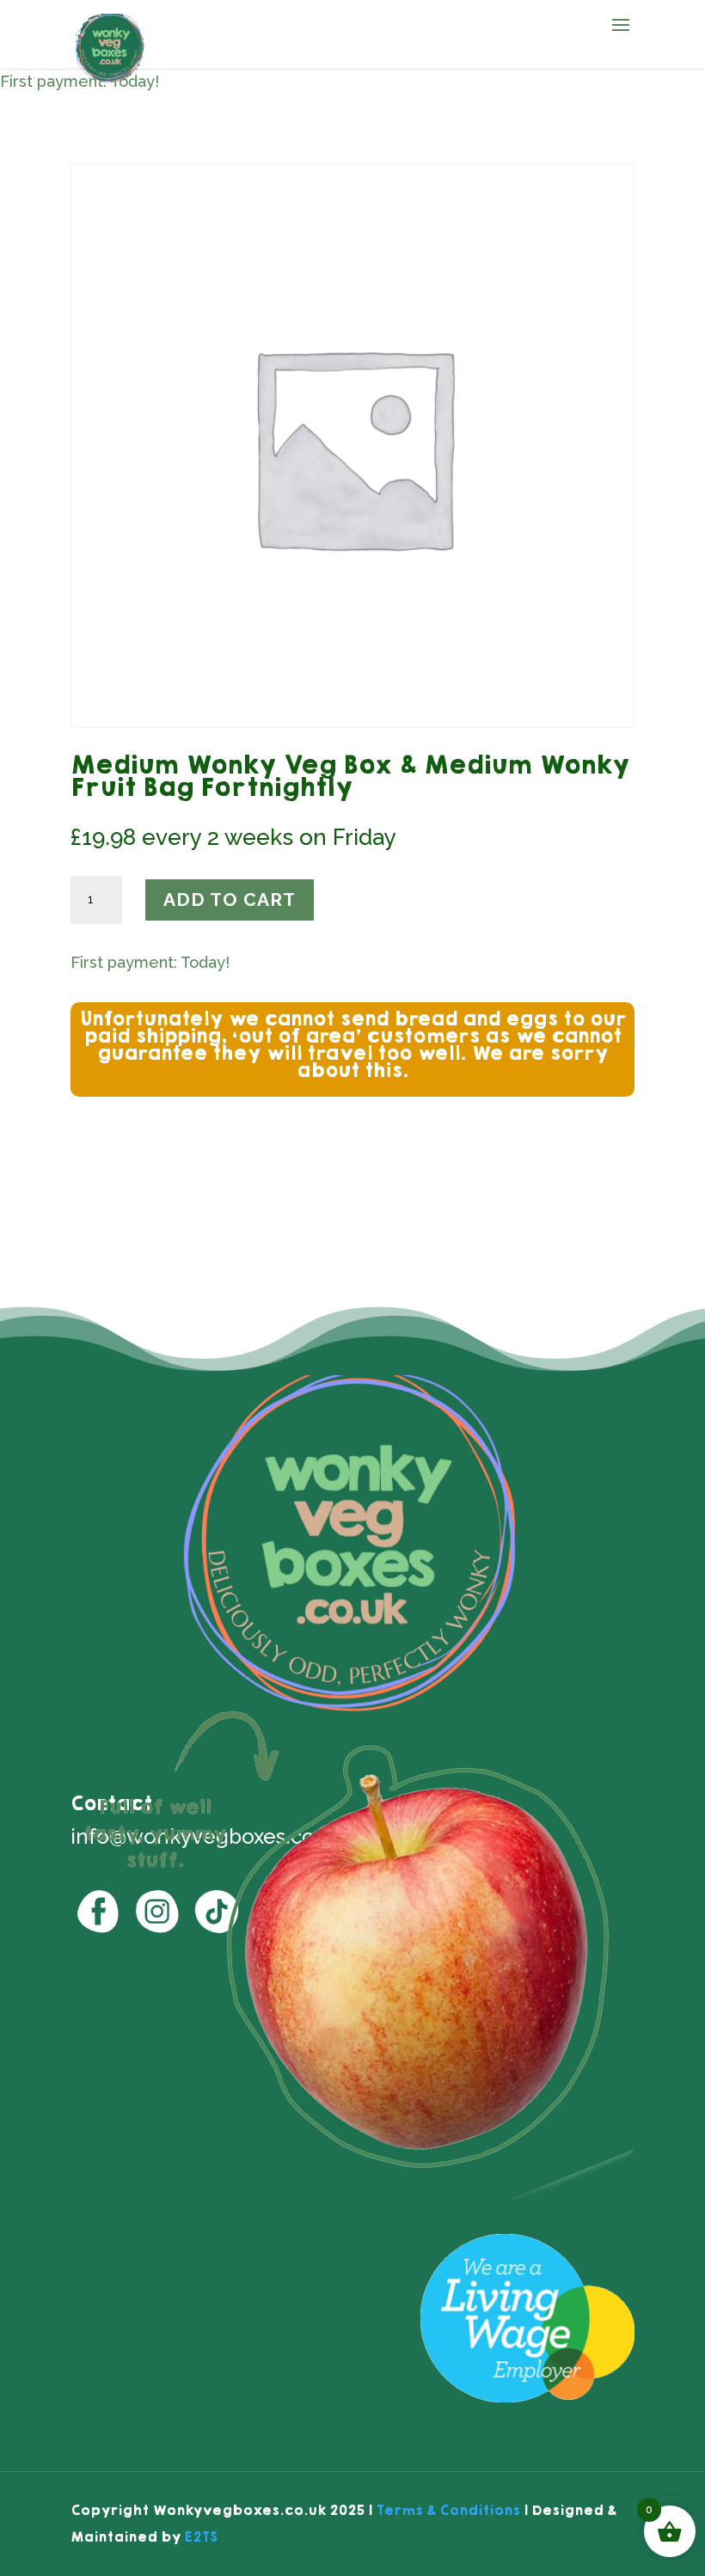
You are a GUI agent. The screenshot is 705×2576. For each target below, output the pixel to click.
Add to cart (230, 899)
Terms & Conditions (448, 2510)
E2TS (201, 2537)
